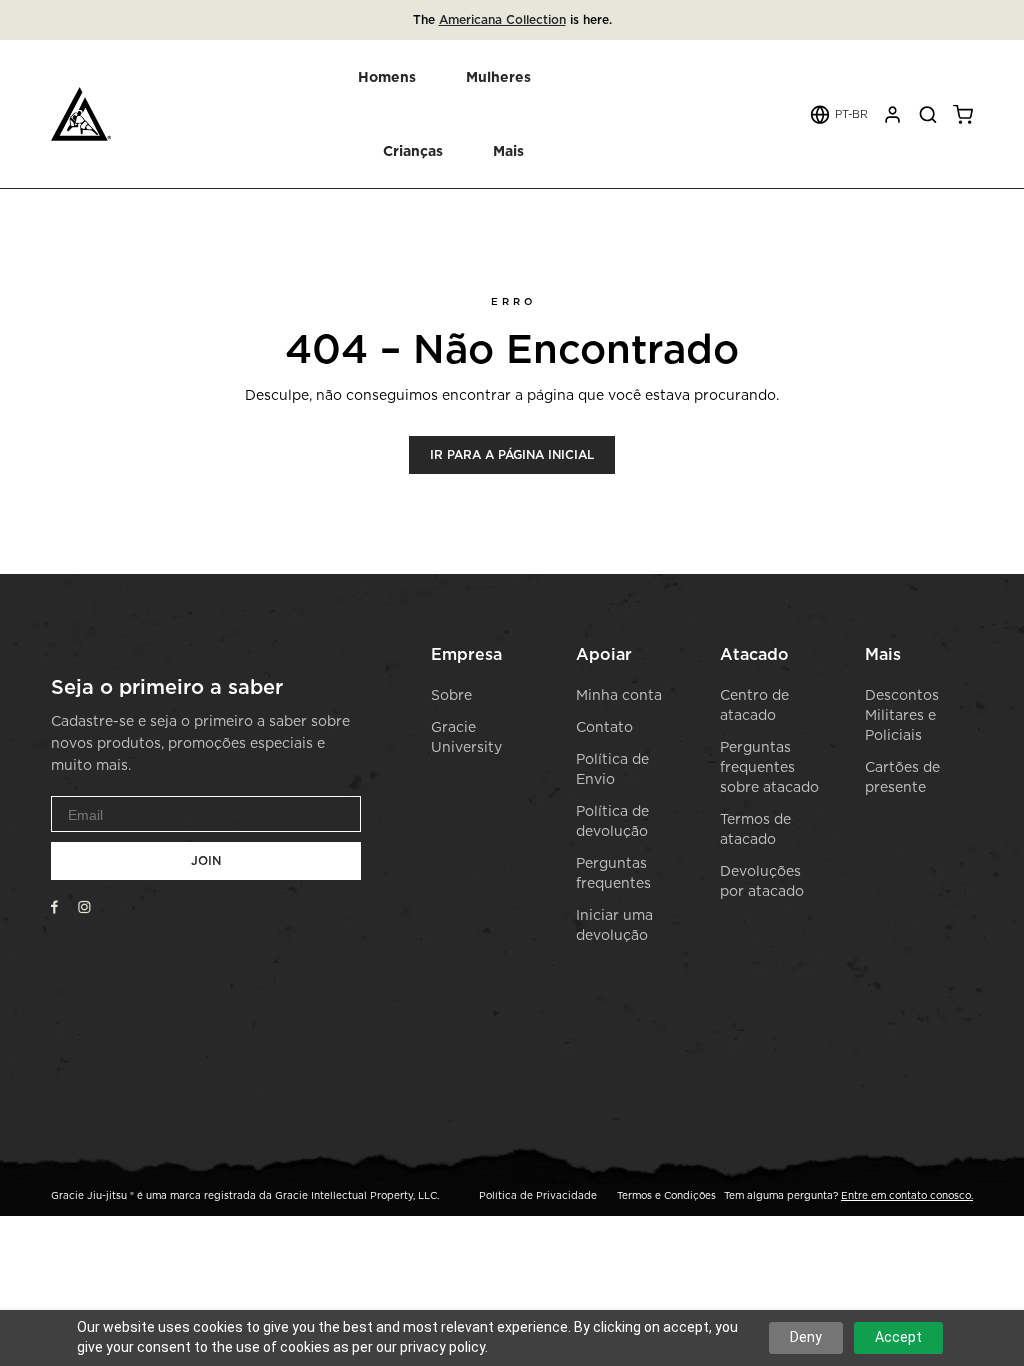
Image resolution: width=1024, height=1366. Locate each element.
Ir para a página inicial (512, 454)
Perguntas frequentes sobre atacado (769, 766)
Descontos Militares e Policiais (902, 714)
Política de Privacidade (538, 1195)
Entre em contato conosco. (907, 1195)
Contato (604, 726)
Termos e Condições (666, 1195)
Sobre (451, 694)
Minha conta (619, 694)
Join (206, 860)
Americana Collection (502, 19)
